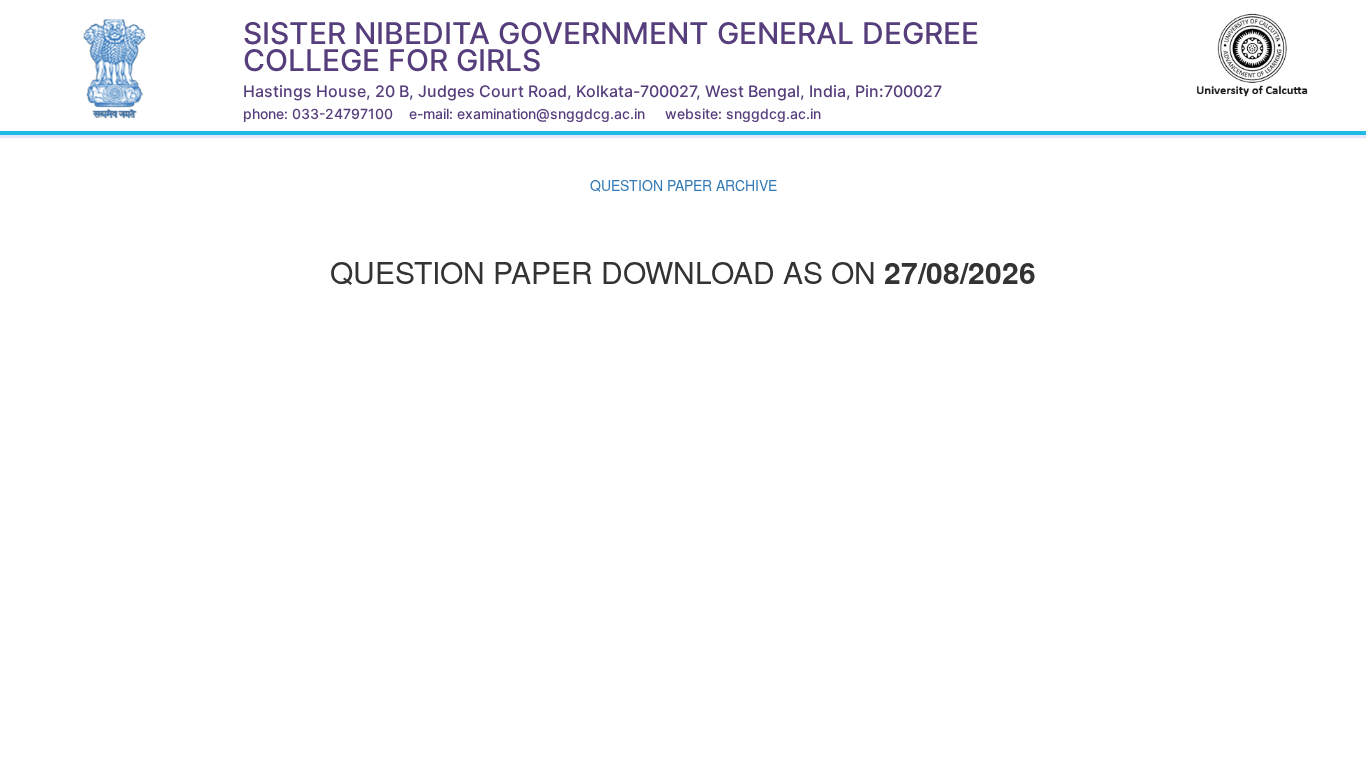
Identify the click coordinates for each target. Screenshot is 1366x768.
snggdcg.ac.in (773, 113)
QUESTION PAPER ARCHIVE (683, 185)
